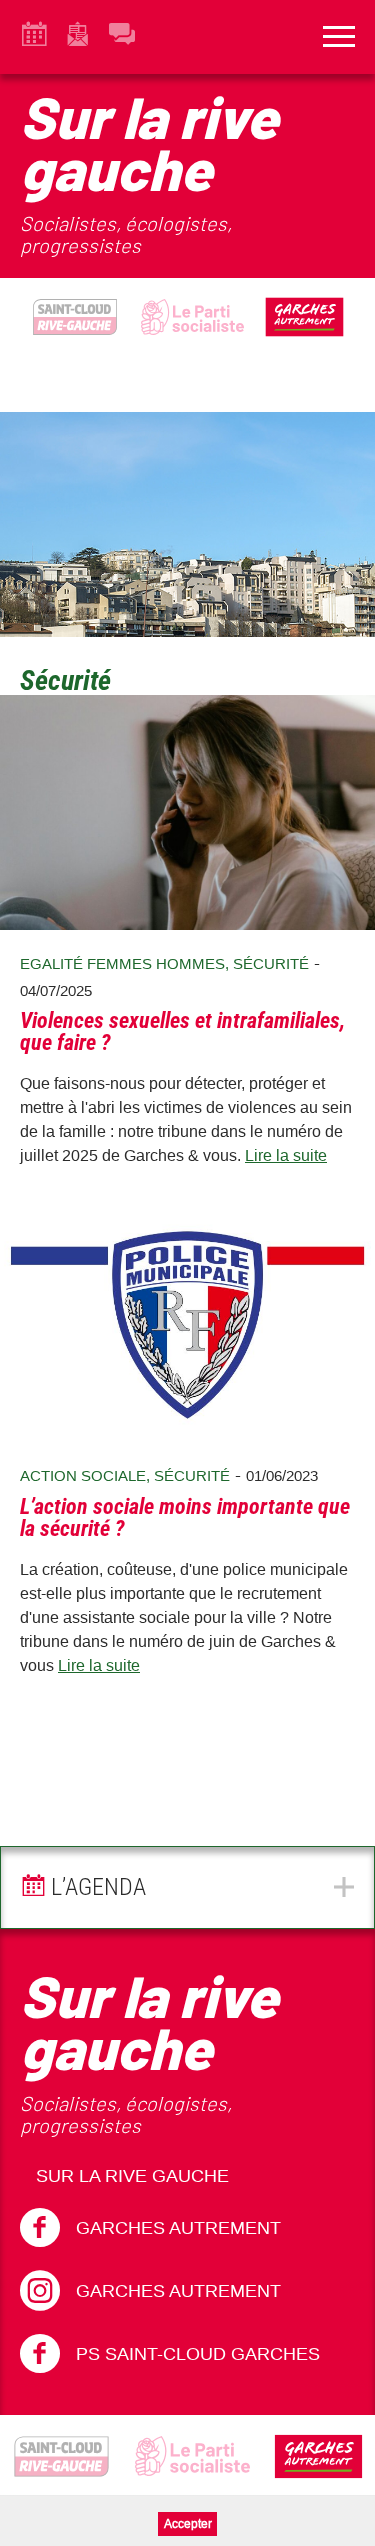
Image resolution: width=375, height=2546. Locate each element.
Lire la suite (286, 1155)
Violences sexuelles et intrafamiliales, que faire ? (182, 1031)
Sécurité (271, 963)
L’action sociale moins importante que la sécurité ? (185, 1517)
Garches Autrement (178, 2228)
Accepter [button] (188, 2524)
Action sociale (83, 1475)
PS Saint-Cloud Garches (198, 2354)
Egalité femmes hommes (122, 963)
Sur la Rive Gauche (132, 2176)
